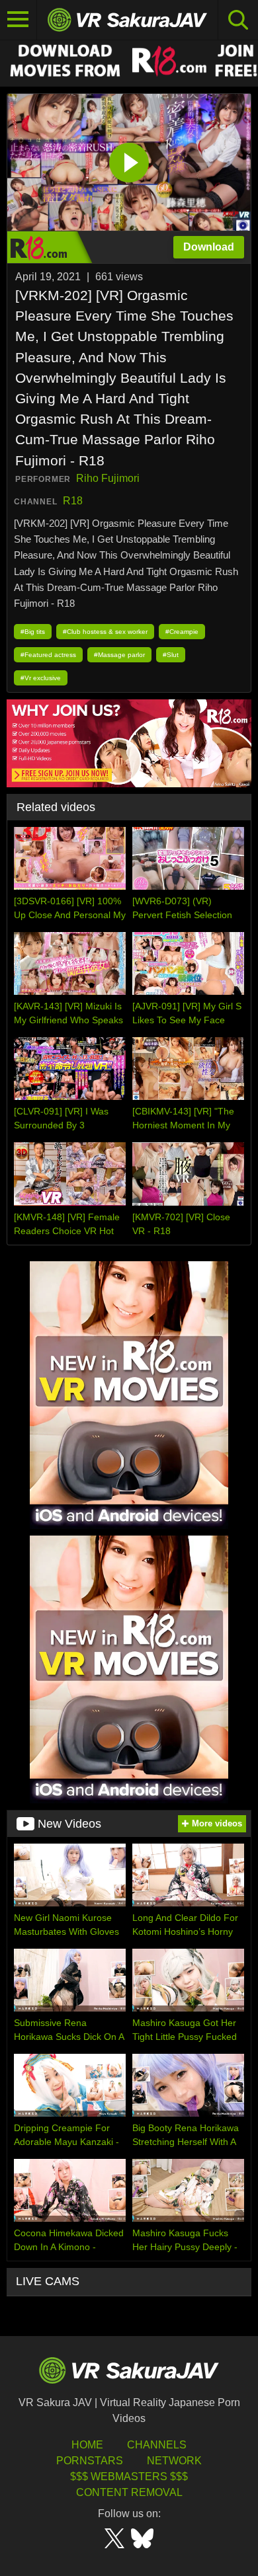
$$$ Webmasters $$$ (129, 2477)
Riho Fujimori (108, 478)
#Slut (171, 655)
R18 (73, 501)
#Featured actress (48, 655)
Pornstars (90, 2461)
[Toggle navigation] (19, 20)
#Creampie (182, 632)
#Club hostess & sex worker (105, 632)
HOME (87, 2445)
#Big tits (33, 632)
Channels (157, 2445)
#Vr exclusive (41, 678)
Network (174, 2461)
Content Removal (129, 2492)
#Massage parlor (119, 655)
